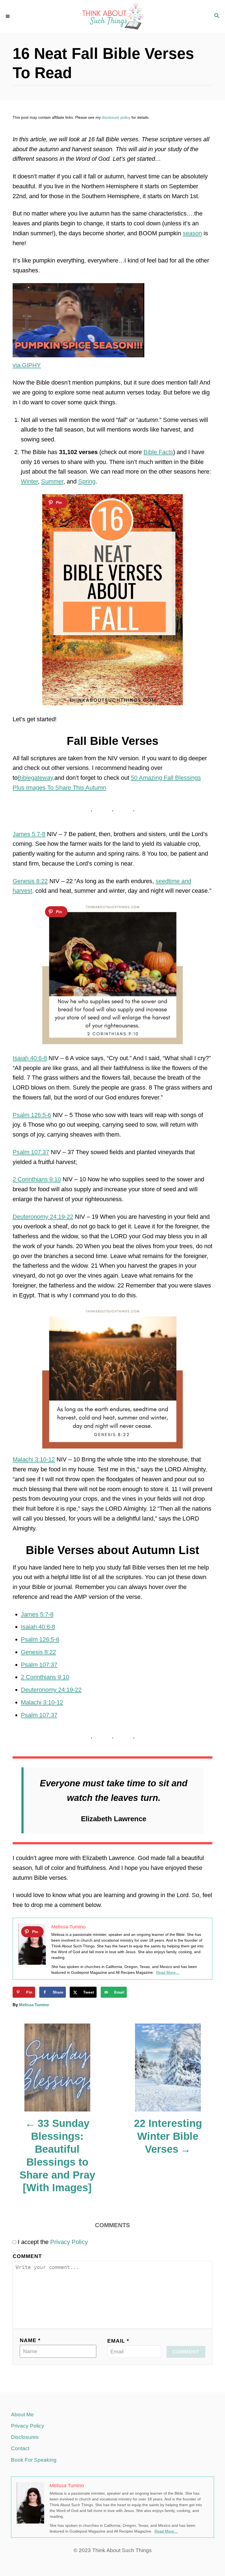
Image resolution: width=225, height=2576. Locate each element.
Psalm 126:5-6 (32, 1115)
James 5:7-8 (29, 834)
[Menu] (8, 16)
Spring (87, 481)
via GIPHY (27, 365)
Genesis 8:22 (30, 881)
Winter (29, 481)
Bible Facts (158, 452)
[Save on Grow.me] (136, 1992)
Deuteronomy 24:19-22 (43, 1217)
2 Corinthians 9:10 (37, 1179)
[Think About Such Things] (113, 16)
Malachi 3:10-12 (34, 1459)
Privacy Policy (69, 2242)
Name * (30, 2340)
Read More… (168, 1972)
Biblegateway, (36, 778)
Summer (52, 481)
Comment (27, 2256)
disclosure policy (116, 117)
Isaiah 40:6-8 (30, 1058)
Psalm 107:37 (31, 1152)
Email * (118, 2341)
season (192, 233)
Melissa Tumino (34, 2005)
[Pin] (56, 502)
